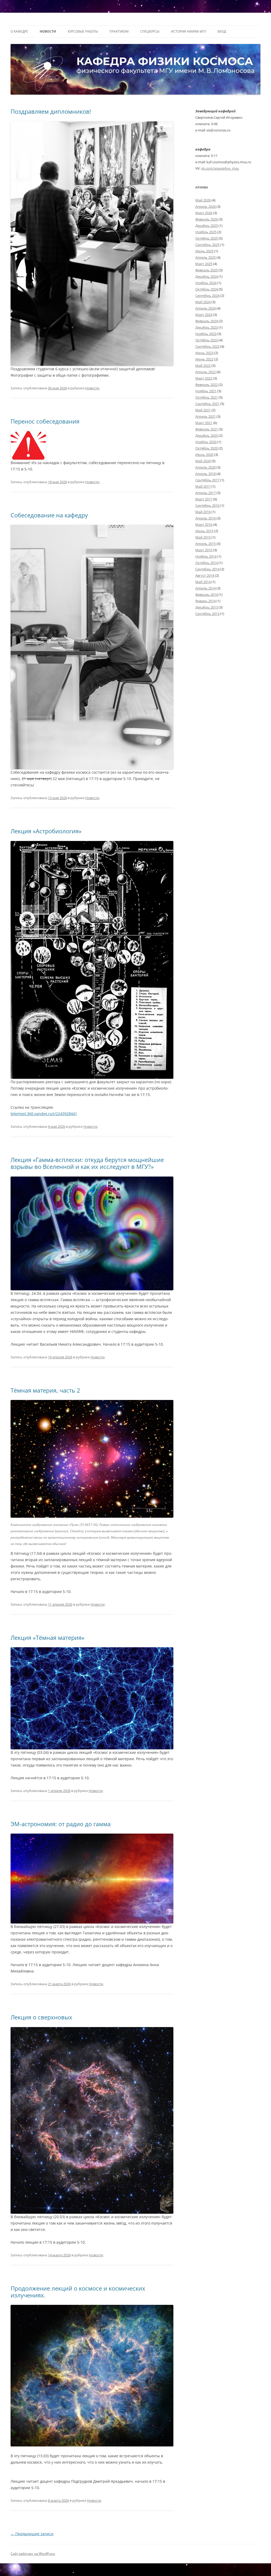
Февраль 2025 (207, 270)
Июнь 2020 (204, 455)
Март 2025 (204, 264)
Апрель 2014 (205, 588)
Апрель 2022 (205, 372)
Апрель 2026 (205, 206)
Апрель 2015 (205, 544)
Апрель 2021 (205, 416)
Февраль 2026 (207, 219)
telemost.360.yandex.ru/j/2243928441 (44, 1114)
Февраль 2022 (207, 385)
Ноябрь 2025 (206, 232)
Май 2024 (203, 302)
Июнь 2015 (204, 531)
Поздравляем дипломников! (51, 111)
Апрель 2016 (205, 518)
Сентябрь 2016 (207, 505)
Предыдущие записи (32, 2534)
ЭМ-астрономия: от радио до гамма (61, 1824)
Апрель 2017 (205, 493)
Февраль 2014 (207, 595)
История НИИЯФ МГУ (188, 31)
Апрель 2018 (205, 474)
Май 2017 (203, 486)
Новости (48, 31)
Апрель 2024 (205, 308)
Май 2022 (203, 366)
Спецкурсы (150, 31)
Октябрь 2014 (207, 563)
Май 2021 (203, 410)
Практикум (119, 31)
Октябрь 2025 (207, 238)
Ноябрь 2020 (206, 442)
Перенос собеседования (45, 421)
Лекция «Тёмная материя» (48, 1637)
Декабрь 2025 (207, 226)
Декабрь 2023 (207, 327)
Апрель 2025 (205, 257)
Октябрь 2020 (207, 448)
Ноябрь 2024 (206, 283)
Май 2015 (203, 537)
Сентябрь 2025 (207, 245)
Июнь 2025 (204, 251)
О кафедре (19, 31)
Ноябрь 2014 (206, 556)
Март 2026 (204, 213)
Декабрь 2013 (207, 607)
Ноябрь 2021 (206, 391)
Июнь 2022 (204, 359)
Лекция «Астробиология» (46, 831)
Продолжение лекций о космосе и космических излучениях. (78, 2292)
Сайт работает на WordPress (33, 2554)
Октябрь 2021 (207, 397)
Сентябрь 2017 (207, 480)
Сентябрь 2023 (207, 346)
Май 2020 (203, 461)
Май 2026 (203, 200)
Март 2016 (204, 525)
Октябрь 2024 (207, 289)
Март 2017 (204, 499)
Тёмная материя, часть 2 (45, 1390)
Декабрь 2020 (207, 435)
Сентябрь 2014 (207, 569)
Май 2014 (203, 582)
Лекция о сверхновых (41, 2017)
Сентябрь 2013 (207, 614)
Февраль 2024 (207, 321)
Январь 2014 (205, 601)
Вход (222, 31)
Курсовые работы (83, 31)
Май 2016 (203, 512)
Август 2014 (205, 575)
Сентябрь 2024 (207, 296)
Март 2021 (204, 423)
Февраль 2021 (207, 429)
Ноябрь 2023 (206, 334)
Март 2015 (204, 550)
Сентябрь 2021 (207, 404)
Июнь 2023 (204, 353)
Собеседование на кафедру (49, 515)
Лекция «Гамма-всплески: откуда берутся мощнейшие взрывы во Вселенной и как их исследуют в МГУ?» (87, 1163)
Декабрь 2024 (207, 276)
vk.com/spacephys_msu (220, 168)
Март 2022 (204, 378)
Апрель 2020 (205, 467)
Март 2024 (204, 315)
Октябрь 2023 (207, 340)
